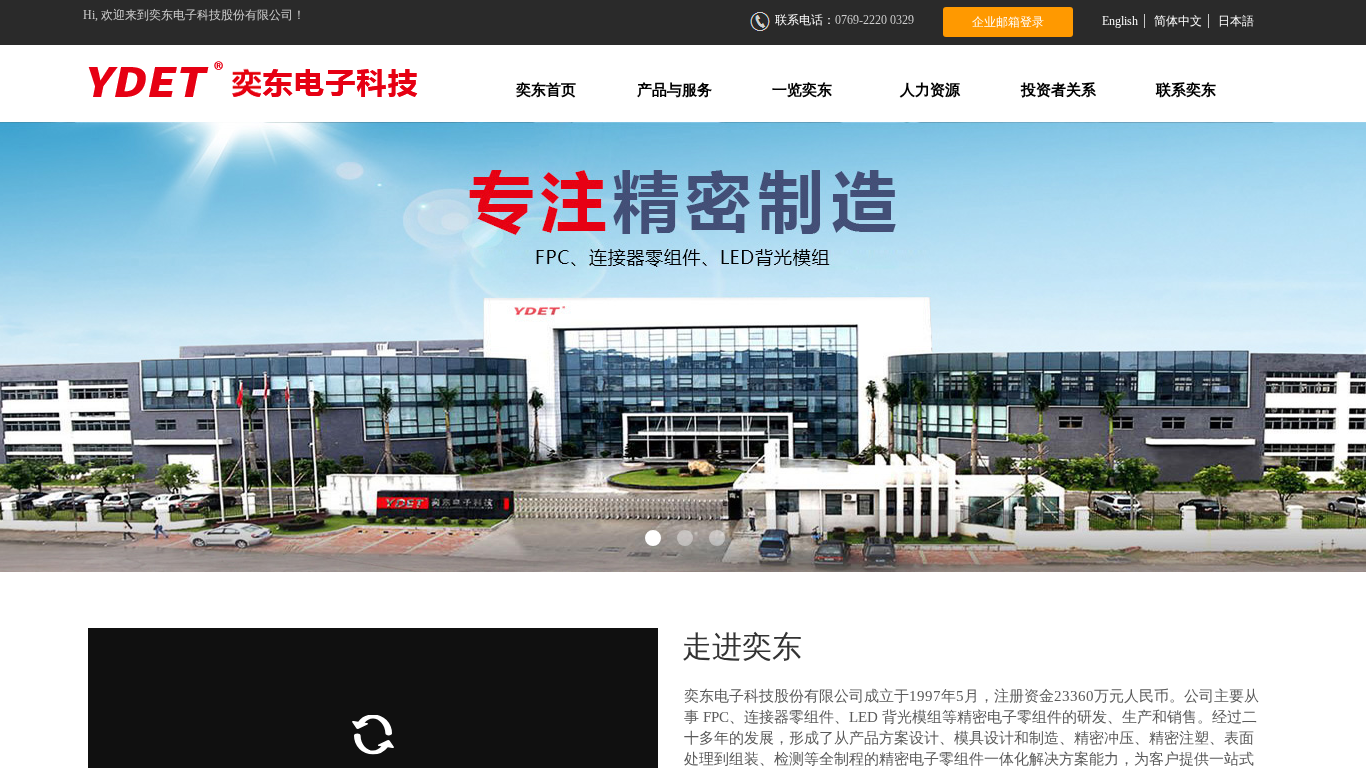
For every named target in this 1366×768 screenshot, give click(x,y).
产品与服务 (674, 90)
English (1120, 21)
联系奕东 (1186, 90)
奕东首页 (546, 90)
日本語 (1236, 21)
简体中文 (1178, 21)
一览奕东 (802, 90)
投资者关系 (1058, 90)
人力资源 (930, 90)
